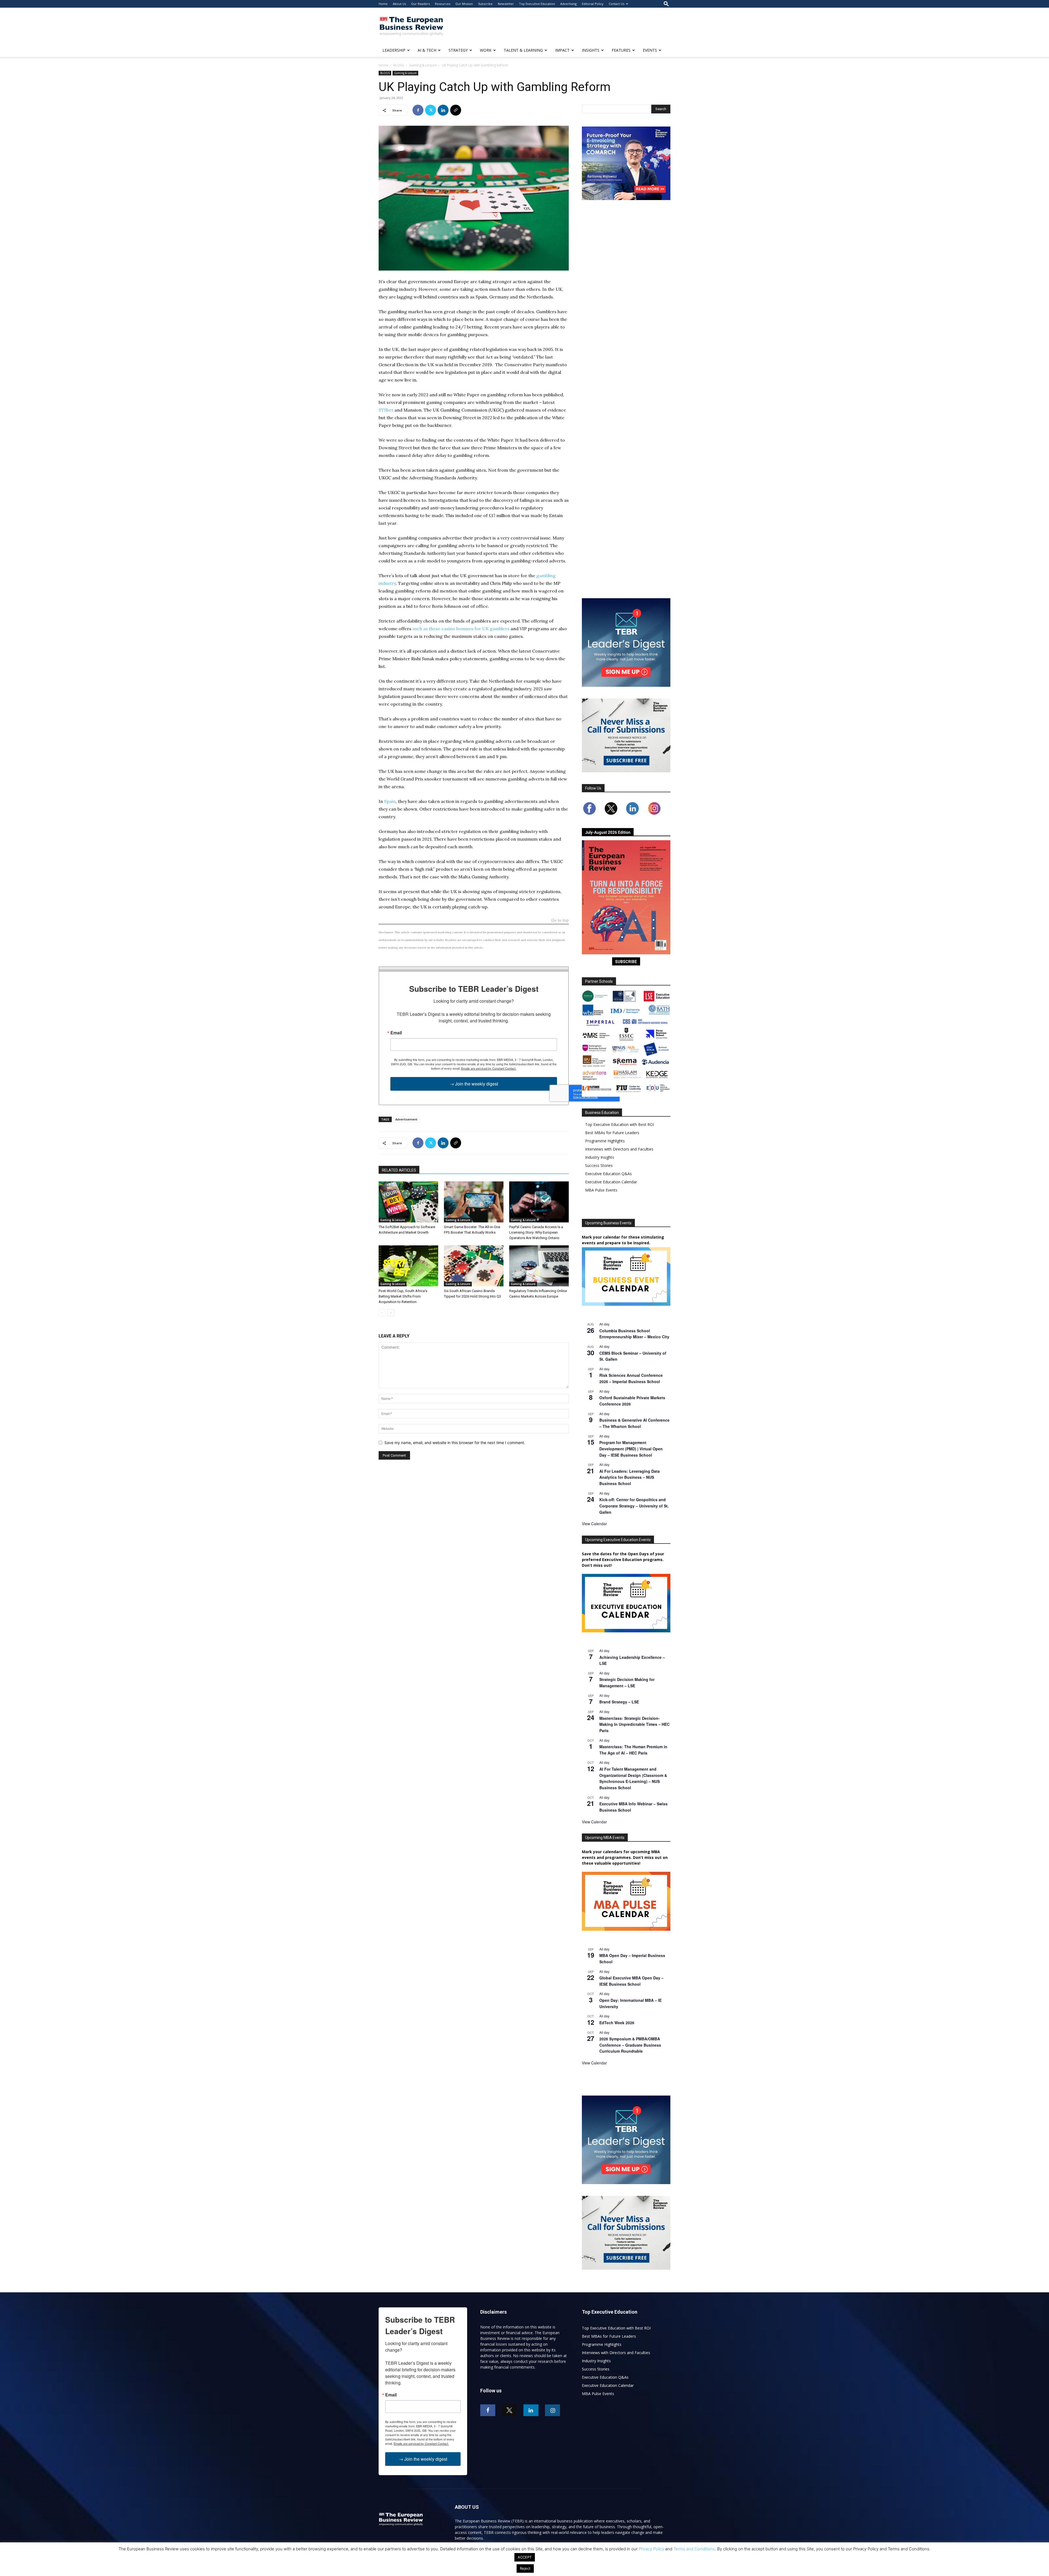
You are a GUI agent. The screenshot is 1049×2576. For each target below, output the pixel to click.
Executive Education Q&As (609, 1174)
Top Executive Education (537, 4)
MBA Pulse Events (601, 1190)
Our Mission (464, 4)
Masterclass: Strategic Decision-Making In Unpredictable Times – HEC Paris (634, 1724)
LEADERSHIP (394, 50)
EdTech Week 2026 (617, 2023)
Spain (390, 801)
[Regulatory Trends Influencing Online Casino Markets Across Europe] (539, 1266)
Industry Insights (600, 1157)
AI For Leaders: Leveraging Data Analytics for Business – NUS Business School (630, 1477)
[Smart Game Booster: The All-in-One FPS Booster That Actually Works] (474, 1202)
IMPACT (562, 50)
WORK (486, 50)
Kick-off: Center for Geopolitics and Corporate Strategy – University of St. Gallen (634, 1506)
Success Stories (599, 1165)
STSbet (386, 410)
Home (383, 4)
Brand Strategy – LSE (619, 1702)
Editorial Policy (593, 4)
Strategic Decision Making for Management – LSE (627, 1682)
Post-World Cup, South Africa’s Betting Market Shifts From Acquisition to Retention (403, 1296)
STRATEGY (458, 50)
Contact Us (616, 4)
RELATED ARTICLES (399, 1170)
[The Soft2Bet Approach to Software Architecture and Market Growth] (408, 1202)
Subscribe (485, 4)
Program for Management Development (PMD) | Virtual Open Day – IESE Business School (631, 1449)
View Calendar (594, 1524)
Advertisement (406, 1119)
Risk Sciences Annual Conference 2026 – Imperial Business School (631, 1378)
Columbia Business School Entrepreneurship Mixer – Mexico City (634, 1334)
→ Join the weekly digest (474, 1084)
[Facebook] (418, 110)
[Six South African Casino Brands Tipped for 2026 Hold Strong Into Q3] (474, 1266)
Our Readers (420, 4)
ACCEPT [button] (525, 2557)
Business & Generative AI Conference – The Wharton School (634, 1423)
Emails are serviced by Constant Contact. (489, 1068)
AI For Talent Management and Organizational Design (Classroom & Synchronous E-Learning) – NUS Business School (633, 1778)
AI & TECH (427, 50)
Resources (443, 4)
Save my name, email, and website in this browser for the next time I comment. (455, 1443)
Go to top (560, 921)
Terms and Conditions (694, 2549)
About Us (399, 4)
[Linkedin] (443, 110)
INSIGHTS (591, 50)
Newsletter (506, 4)
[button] (666, 4)
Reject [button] (525, 2568)
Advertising (568, 4)
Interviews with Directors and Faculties (619, 1149)
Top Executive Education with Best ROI (620, 1124)
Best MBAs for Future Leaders (612, 1133)
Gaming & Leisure (423, 65)
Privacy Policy (651, 2549)
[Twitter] (431, 110)
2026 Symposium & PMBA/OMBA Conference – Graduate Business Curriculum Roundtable (630, 2045)
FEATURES (621, 50)
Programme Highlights (605, 1141)
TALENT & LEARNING (523, 50)
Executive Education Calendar (611, 1182)
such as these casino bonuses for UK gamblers (461, 629)
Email (396, 1033)
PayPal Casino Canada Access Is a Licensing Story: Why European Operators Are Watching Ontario (536, 1232)
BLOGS (399, 65)
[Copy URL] (456, 110)
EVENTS (650, 50)
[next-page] (391, 1313)
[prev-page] (382, 1313)
